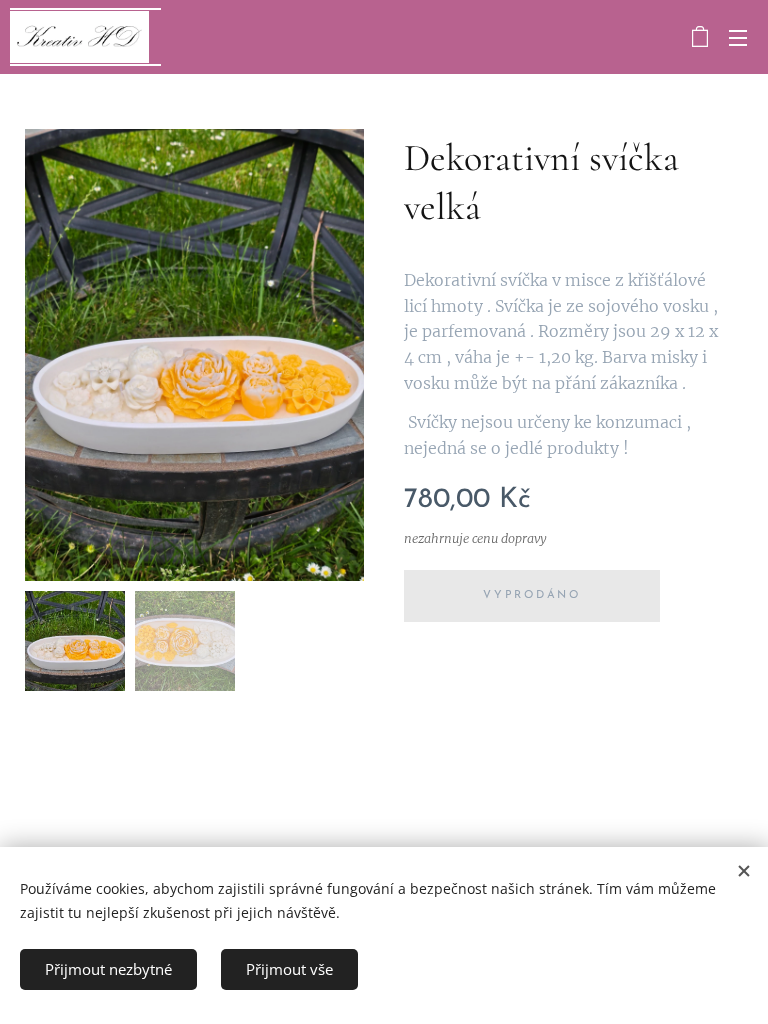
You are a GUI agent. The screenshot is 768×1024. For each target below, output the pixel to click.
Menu (738, 37)
